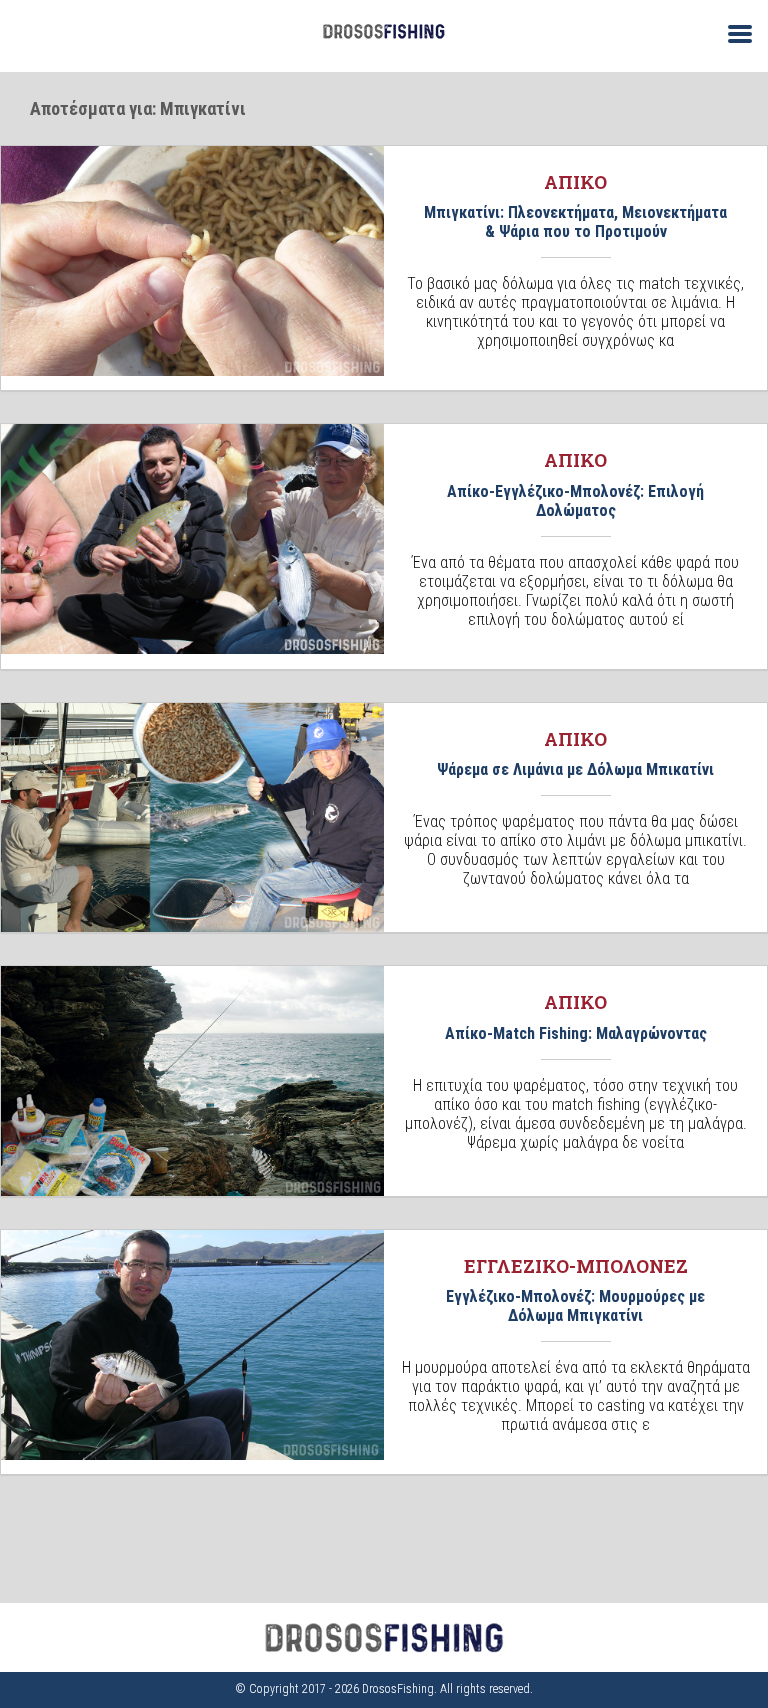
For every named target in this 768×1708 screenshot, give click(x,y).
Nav (732, 32)
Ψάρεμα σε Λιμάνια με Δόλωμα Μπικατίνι (575, 769)
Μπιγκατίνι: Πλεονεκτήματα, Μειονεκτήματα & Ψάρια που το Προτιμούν (575, 222)
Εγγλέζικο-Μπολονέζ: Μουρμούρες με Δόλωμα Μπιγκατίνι (575, 1306)
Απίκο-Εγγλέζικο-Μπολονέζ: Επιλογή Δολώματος (575, 501)
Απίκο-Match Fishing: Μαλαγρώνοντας (576, 1033)
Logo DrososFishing (384, 31)
